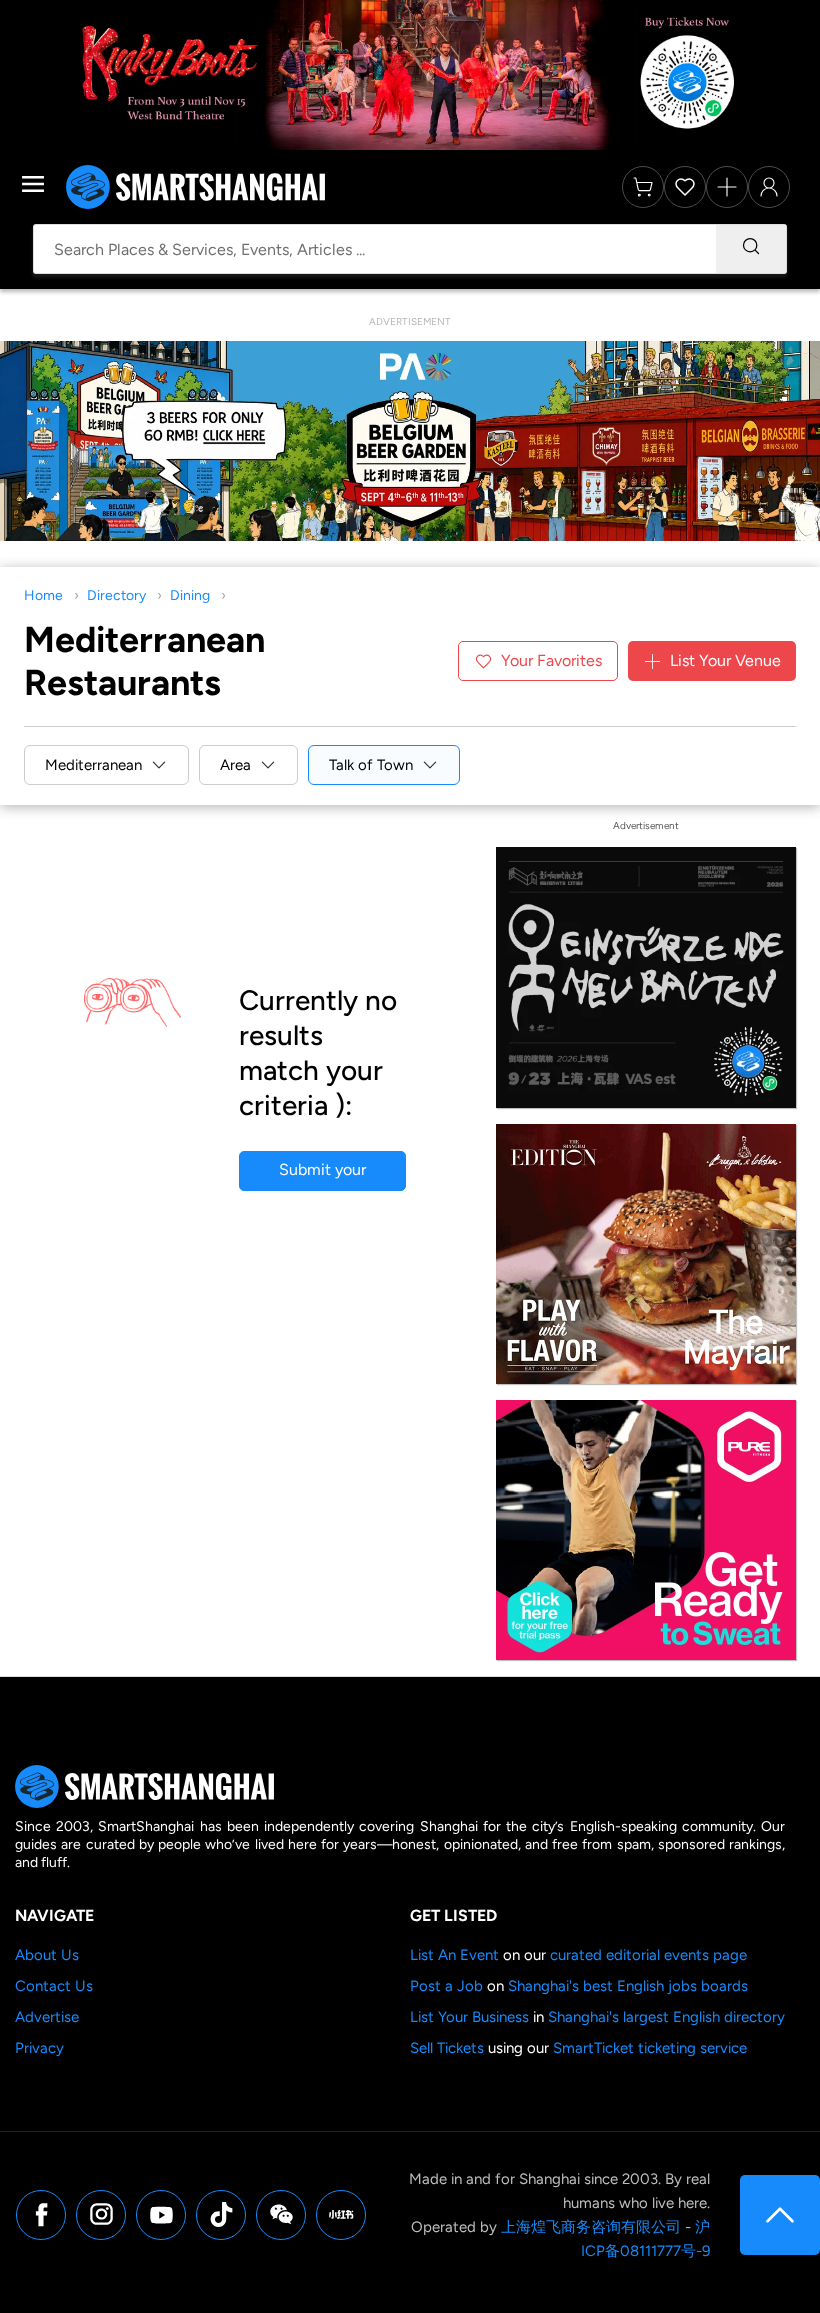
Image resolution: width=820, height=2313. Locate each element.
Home (43, 595)
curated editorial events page (648, 1955)
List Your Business (469, 2017)
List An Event (454, 1955)
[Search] (751, 249)
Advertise (47, 2017)
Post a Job (446, 1986)
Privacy (39, 2048)
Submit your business (322, 1175)
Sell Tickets (447, 2048)
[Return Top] (780, 2215)
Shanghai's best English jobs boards (628, 1986)
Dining (190, 595)
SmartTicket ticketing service (650, 2048)
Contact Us (54, 1986)
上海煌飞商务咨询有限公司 (591, 2227)
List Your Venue (725, 660)
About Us (47, 1955)
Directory (116, 595)
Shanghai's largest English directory (666, 2017)
